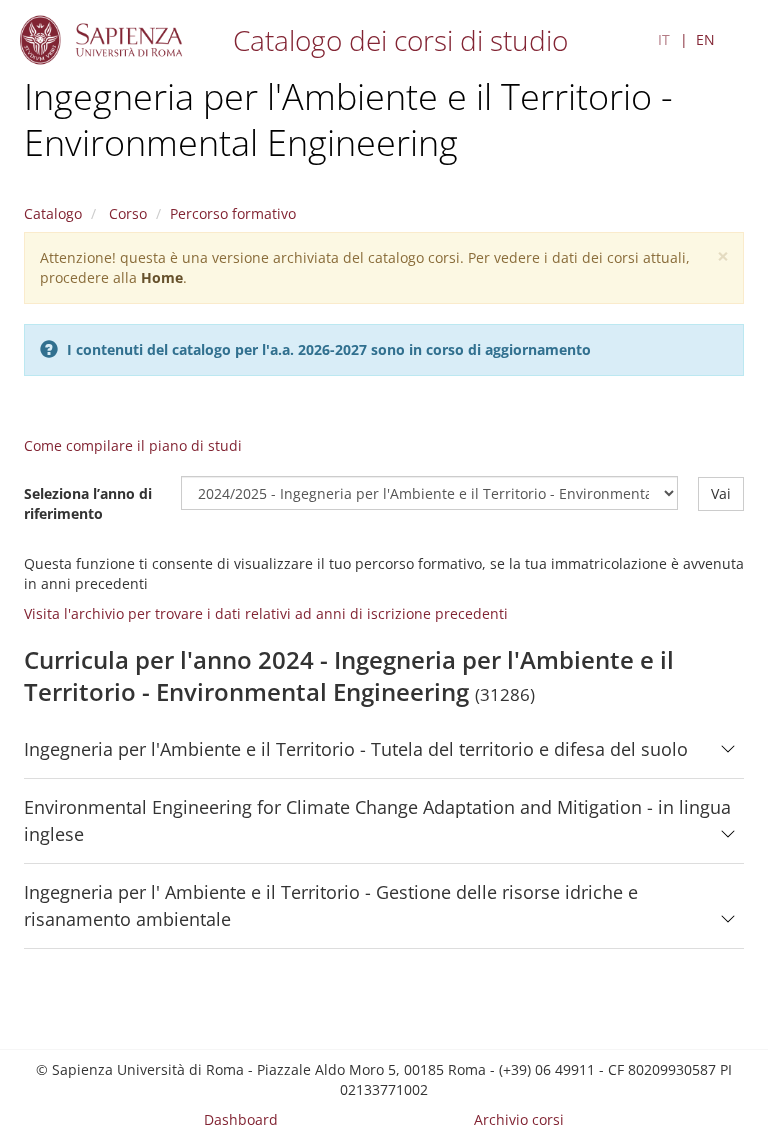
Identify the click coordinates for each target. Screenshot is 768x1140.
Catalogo (53, 213)
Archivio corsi (519, 1119)
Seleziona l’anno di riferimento (88, 503)
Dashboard (241, 1119)
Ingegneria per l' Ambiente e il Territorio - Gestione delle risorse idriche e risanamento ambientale (331, 905)
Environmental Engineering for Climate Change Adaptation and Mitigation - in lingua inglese (377, 820)
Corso (126, 213)
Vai (721, 493)
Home (162, 277)
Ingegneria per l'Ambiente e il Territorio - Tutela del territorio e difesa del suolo (356, 749)
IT (664, 39)
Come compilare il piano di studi (133, 445)
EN (705, 39)
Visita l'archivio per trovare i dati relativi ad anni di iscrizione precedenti (266, 613)
